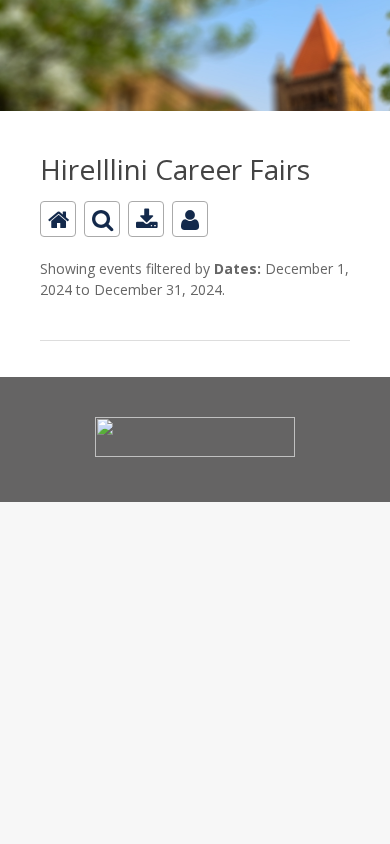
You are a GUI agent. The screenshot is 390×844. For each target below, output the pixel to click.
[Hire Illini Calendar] (195, 11)
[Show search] (102, 219)
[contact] (190, 219)
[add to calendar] (146, 219)
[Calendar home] (58, 219)
